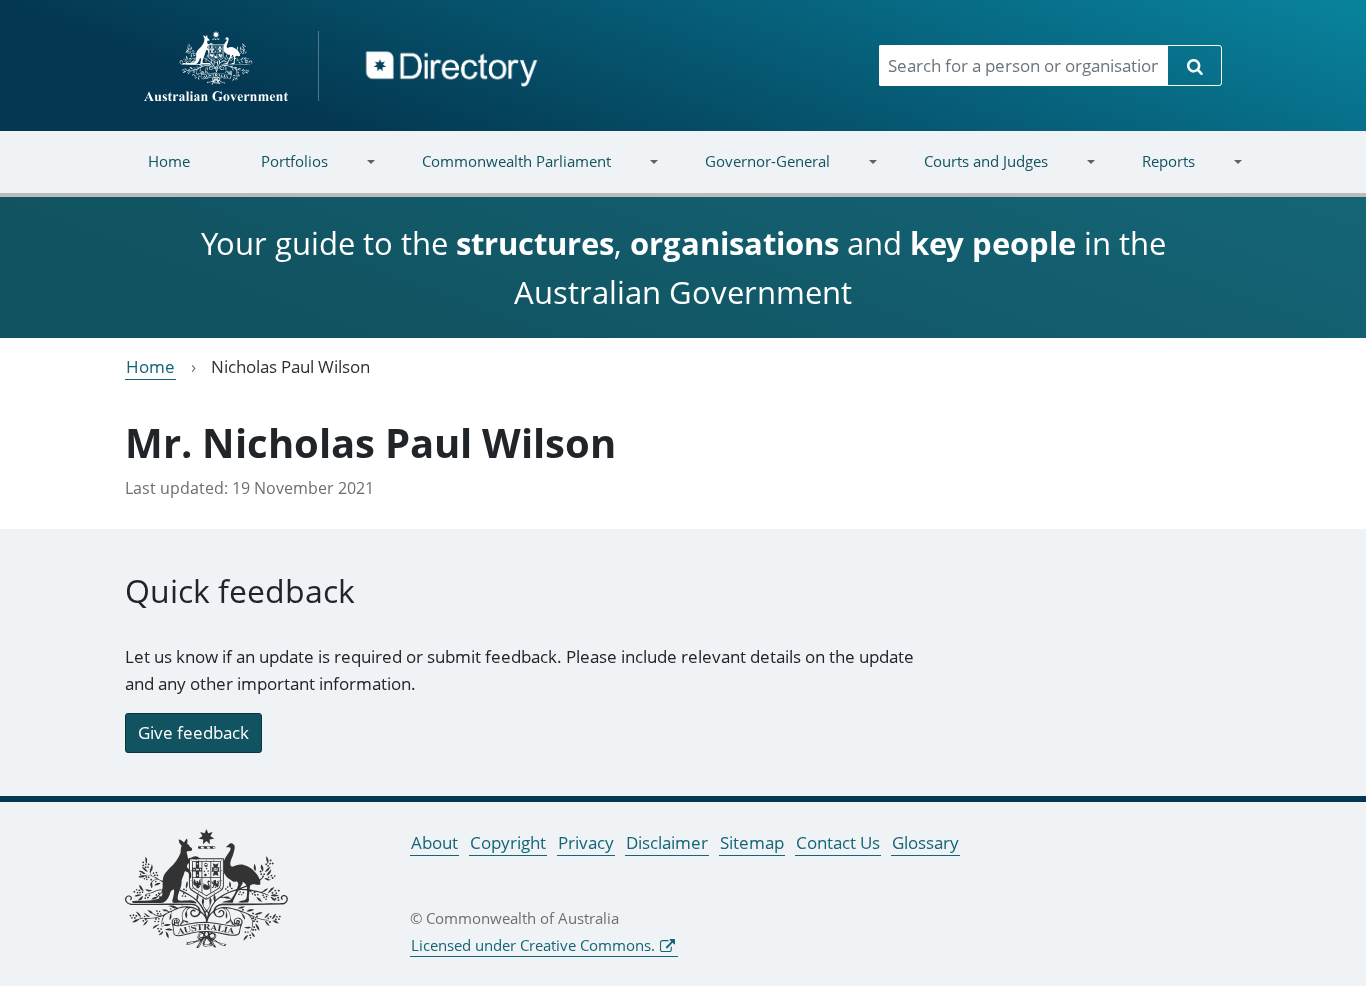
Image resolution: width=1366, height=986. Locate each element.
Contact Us (838, 842)
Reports (1150, 173)
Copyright (508, 842)
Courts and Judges (967, 173)
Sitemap (752, 842)
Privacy (586, 842)
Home (169, 161)
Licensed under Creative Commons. (533, 945)
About (434, 842)
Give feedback (193, 732)
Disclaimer (667, 842)
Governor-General (750, 173)
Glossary (925, 842)
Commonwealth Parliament (499, 173)
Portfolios (277, 173)
